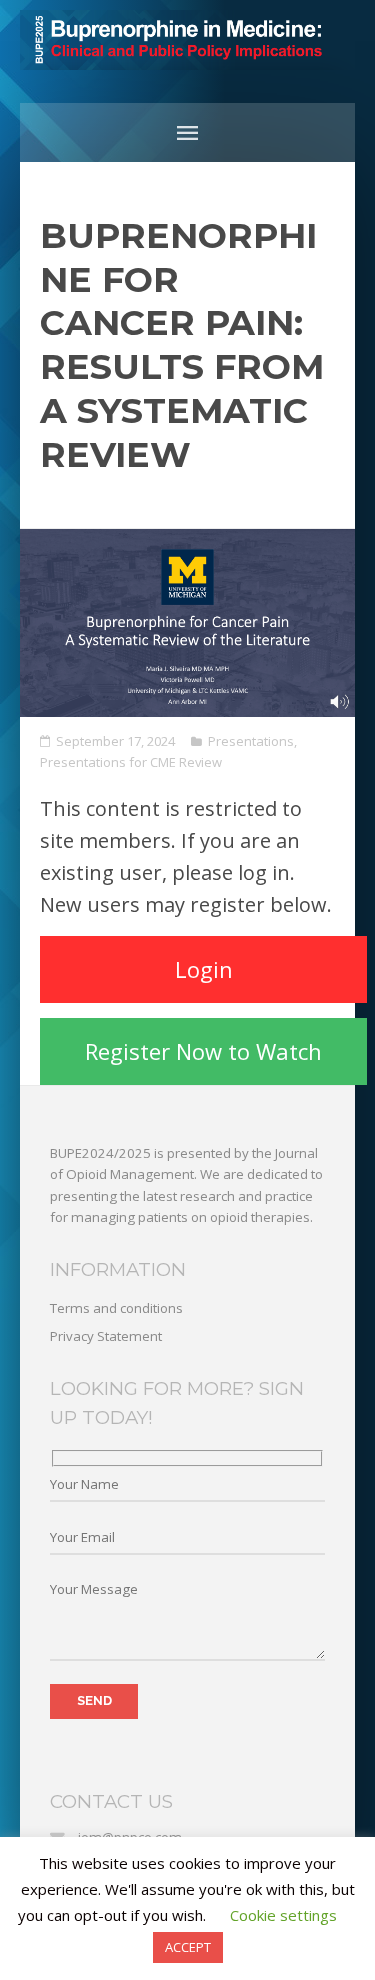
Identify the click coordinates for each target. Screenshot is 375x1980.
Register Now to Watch (203, 1051)
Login (204, 969)
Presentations (251, 741)
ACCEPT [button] (188, 1947)
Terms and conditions (116, 1308)
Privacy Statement (106, 1336)
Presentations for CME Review (131, 762)
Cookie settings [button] (283, 1915)
